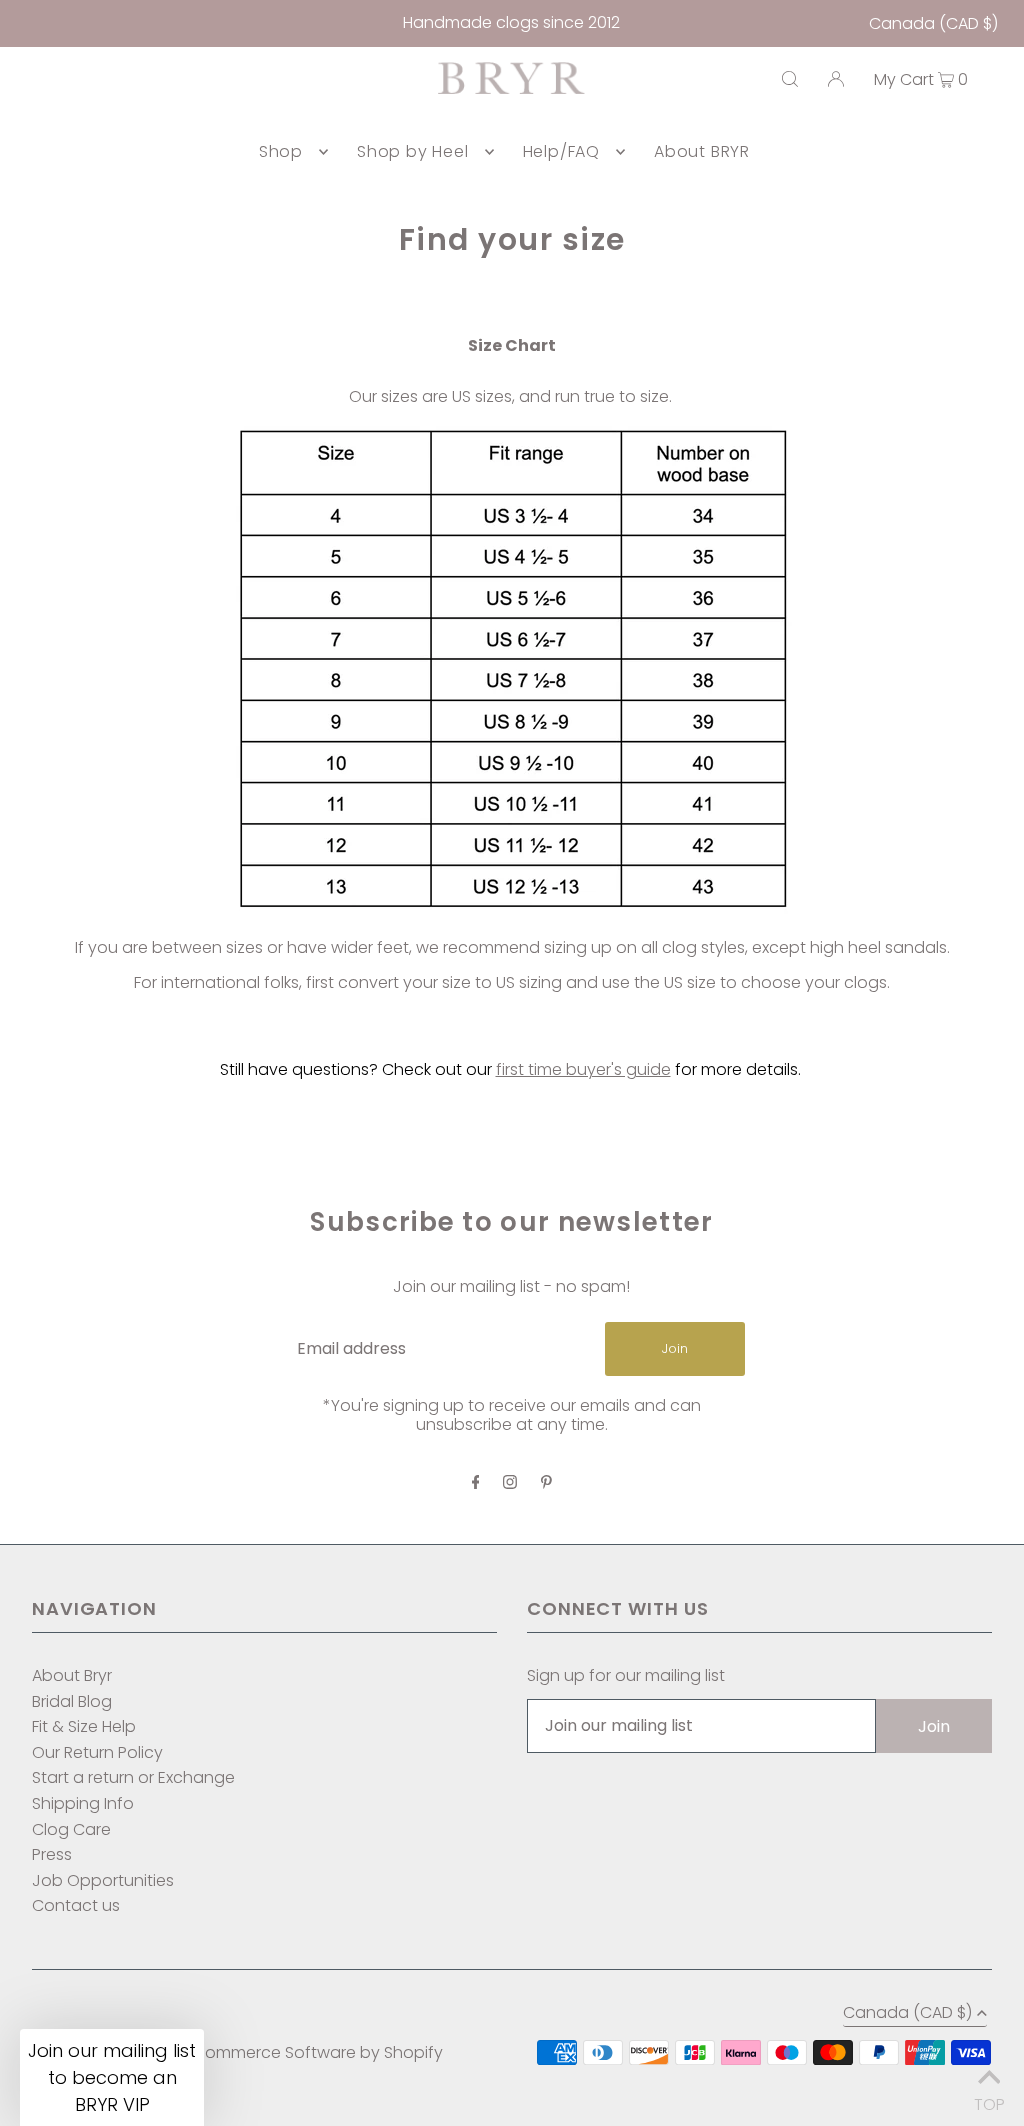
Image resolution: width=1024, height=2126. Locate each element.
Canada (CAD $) (933, 23)
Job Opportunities (103, 1880)
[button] (112, 2077)
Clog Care (71, 1829)
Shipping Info (83, 1803)
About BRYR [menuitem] (702, 151)
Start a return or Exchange (133, 1777)
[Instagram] (510, 1483)
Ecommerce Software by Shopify (315, 2052)
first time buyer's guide (583, 1069)
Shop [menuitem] (281, 151)
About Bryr (72, 1675)
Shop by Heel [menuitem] (413, 151)
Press (52, 1854)
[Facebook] (476, 1483)
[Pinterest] (546, 1483)
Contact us (76, 1905)
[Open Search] (790, 79)
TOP (989, 2099)
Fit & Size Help (84, 1726)
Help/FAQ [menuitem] (561, 151)
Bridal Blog (72, 1701)
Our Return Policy (97, 1752)
